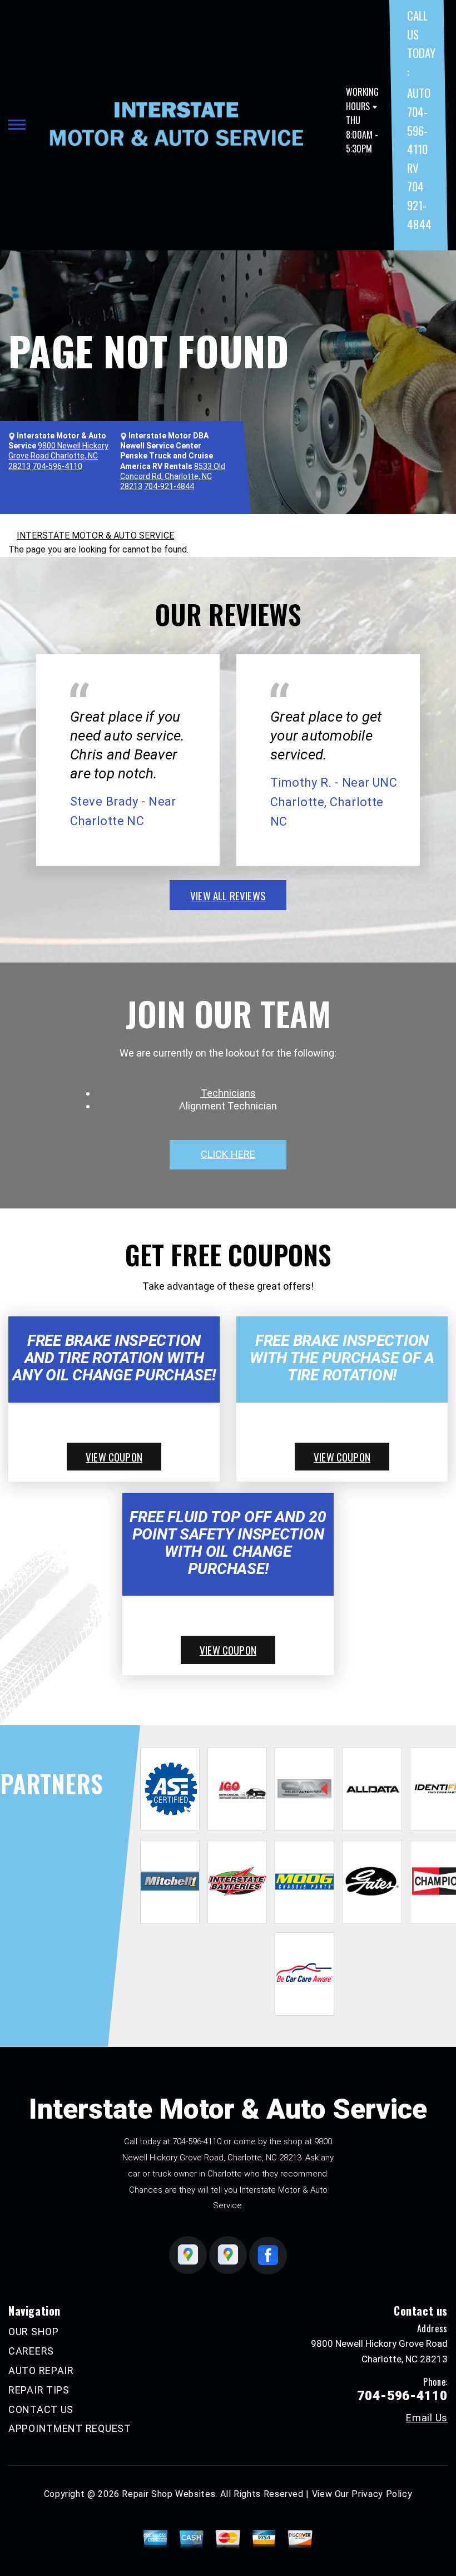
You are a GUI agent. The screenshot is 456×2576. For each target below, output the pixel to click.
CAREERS (31, 2351)
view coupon (114, 1457)
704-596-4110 (197, 2141)
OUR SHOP (34, 2331)
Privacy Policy (382, 2494)
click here (228, 1154)
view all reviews (228, 895)
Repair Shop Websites (168, 2494)
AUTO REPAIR (41, 2370)
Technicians (228, 1093)
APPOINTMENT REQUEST (70, 2428)
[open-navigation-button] (17, 125)
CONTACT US (41, 2409)
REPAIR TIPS (39, 2390)
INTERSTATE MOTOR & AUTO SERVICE (95, 536)
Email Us (427, 2418)
